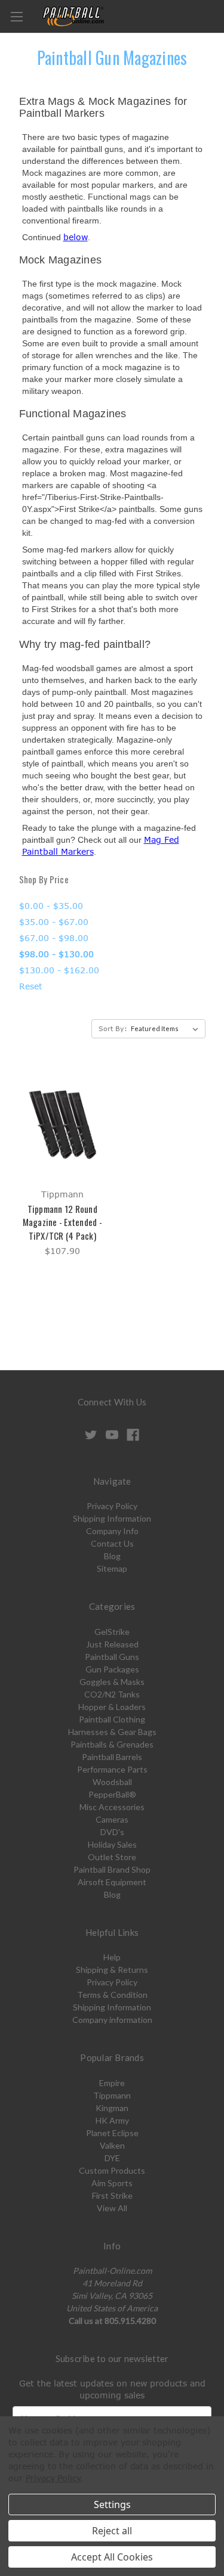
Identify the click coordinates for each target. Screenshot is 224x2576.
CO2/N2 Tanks (112, 1694)
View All (112, 2208)
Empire (112, 2083)
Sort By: (113, 1028)
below (76, 237)
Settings (112, 2504)
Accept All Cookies (112, 2557)
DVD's (112, 1832)
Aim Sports (112, 2183)
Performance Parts (112, 1769)
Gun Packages (112, 1669)
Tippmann (112, 2095)
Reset (31, 986)
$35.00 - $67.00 (54, 922)
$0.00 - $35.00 (51, 906)
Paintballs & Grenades (112, 1744)
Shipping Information (112, 1518)
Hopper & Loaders (112, 1707)
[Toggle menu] (16, 16)
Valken (112, 2145)
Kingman (112, 2108)
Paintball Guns (112, 1657)
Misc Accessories (112, 1807)
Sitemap (112, 1568)
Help (112, 1957)
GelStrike (112, 1632)
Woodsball (112, 1782)
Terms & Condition (112, 1995)
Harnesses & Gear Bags (112, 1732)
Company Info (112, 1531)
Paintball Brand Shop (112, 1869)
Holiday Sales (112, 1844)
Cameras (112, 1819)
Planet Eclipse (112, 2133)
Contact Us (112, 1543)
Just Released (112, 1644)
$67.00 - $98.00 (54, 938)
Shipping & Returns (112, 1970)
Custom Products (112, 2170)
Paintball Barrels (112, 1757)
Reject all (112, 2531)
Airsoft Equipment (112, 1882)
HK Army (112, 2120)
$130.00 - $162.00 (59, 970)
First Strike (112, 2195)
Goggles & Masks (112, 1682)
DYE (112, 2158)
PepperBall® (112, 1794)
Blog (112, 1556)
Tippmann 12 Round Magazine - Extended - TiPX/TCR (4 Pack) (62, 1222)
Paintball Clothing (112, 1719)
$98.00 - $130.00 (56, 954)
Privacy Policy (112, 1506)
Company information (112, 2020)
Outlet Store (112, 1857)
